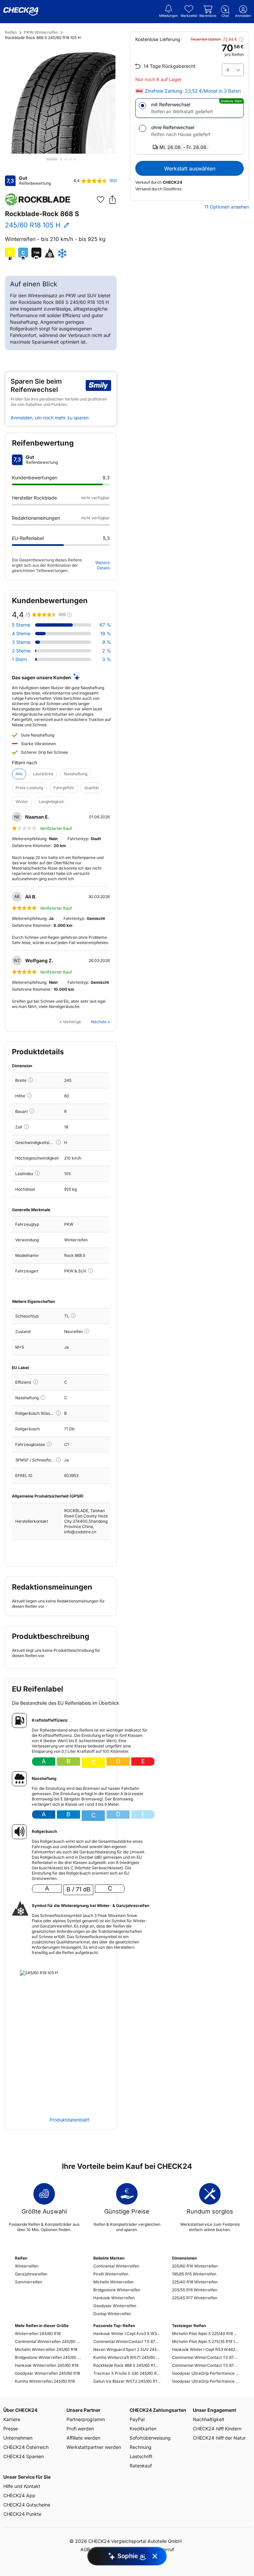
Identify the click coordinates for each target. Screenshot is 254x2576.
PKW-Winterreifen (41, 32)
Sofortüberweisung (150, 2438)
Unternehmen (18, 2438)
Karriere (12, 2419)
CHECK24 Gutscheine (27, 2505)
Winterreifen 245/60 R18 (38, 2334)
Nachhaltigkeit (209, 2419)
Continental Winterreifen (116, 2266)
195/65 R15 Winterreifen (194, 2274)
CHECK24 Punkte (22, 2514)
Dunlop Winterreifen (112, 2314)
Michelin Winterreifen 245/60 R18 (46, 2349)
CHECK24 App (19, 2495)
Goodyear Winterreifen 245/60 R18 (47, 2373)
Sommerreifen (28, 2282)
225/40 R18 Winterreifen (195, 2282)
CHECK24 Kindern (217, 2429)
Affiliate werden (83, 2438)
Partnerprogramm (86, 2419)
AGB (85, 2549)
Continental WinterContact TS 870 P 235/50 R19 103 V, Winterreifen (206, 2365)
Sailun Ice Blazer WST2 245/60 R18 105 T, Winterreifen (127, 2381)
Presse (11, 2429)
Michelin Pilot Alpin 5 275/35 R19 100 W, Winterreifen (206, 2341)
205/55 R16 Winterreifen (195, 2290)
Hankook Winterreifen (114, 2298)
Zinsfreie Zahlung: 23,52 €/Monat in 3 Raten (193, 91)
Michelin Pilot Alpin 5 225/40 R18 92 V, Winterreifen (206, 2334)
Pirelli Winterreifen (111, 2274)
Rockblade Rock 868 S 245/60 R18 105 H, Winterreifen (127, 2365)
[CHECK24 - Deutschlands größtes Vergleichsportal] (21, 12)
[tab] (52, 159)
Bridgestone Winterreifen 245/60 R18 (48, 2357)
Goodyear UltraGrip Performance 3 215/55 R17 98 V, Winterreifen (206, 2373)
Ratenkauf (141, 2466)
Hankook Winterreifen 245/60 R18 (47, 2365)
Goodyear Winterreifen (115, 2306)
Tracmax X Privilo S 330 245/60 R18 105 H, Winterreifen (127, 2373)
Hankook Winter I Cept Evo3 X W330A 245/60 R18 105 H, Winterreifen (127, 2334)
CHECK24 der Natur (219, 2438)
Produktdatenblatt (69, 2120)
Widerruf (165, 2549)
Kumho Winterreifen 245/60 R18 (45, 2381)
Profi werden (80, 2429)
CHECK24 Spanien (23, 2456)
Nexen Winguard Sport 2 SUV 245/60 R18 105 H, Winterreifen (127, 2349)
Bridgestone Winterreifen (117, 2290)
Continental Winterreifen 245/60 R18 (48, 2341)
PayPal (137, 2419)
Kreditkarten (143, 2429)
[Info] (31, 1080)
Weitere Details (103, 565)
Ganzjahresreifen (31, 2274)
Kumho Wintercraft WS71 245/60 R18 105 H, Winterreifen (127, 2357)
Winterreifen (27, 2266)
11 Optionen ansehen (227, 207)
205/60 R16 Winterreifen (195, 2266)
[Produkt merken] (101, 200)
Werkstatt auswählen (190, 168)
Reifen (11, 32)
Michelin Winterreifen (113, 2282)
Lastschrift (141, 2456)
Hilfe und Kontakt (22, 2486)
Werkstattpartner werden (94, 2447)
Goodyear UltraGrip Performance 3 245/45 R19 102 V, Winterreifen (206, 2381)
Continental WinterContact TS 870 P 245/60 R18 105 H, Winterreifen (127, 2341)
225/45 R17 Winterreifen (195, 2298)
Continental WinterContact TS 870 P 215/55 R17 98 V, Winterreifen (206, 2357)
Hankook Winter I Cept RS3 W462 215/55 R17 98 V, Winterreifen (206, 2349)
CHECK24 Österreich (26, 2447)
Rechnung (141, 2447)
